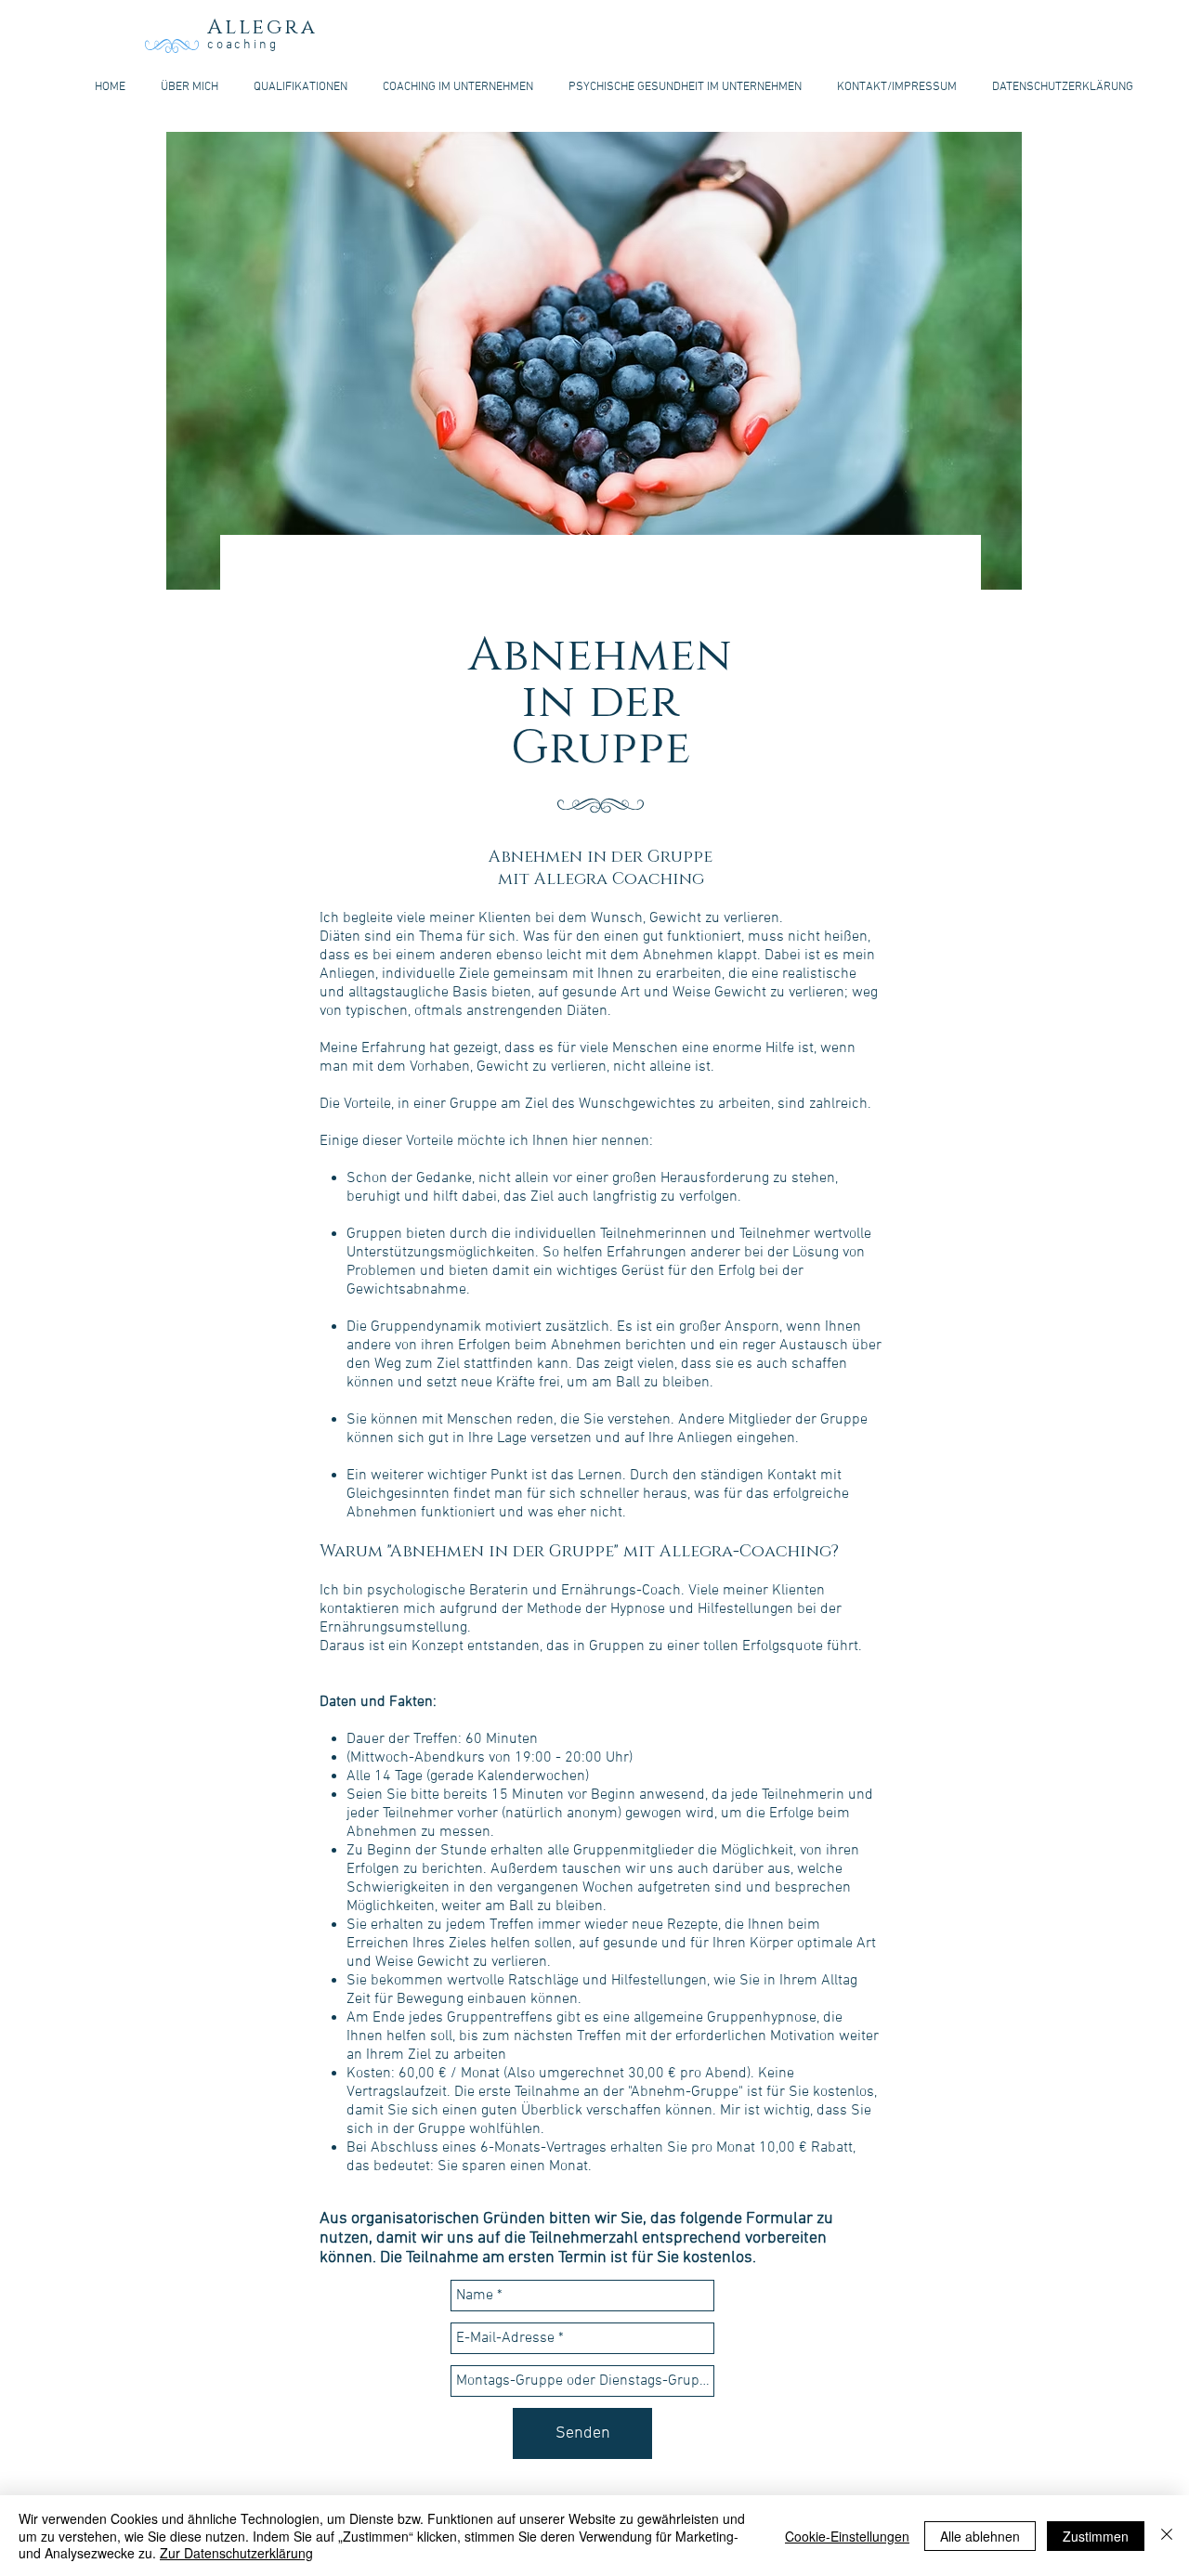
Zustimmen (1096, 2536)
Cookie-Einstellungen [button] (847, 2536)
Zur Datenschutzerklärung (236, 2553)
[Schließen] (1167, 2536)
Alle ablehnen (980, 2536)
